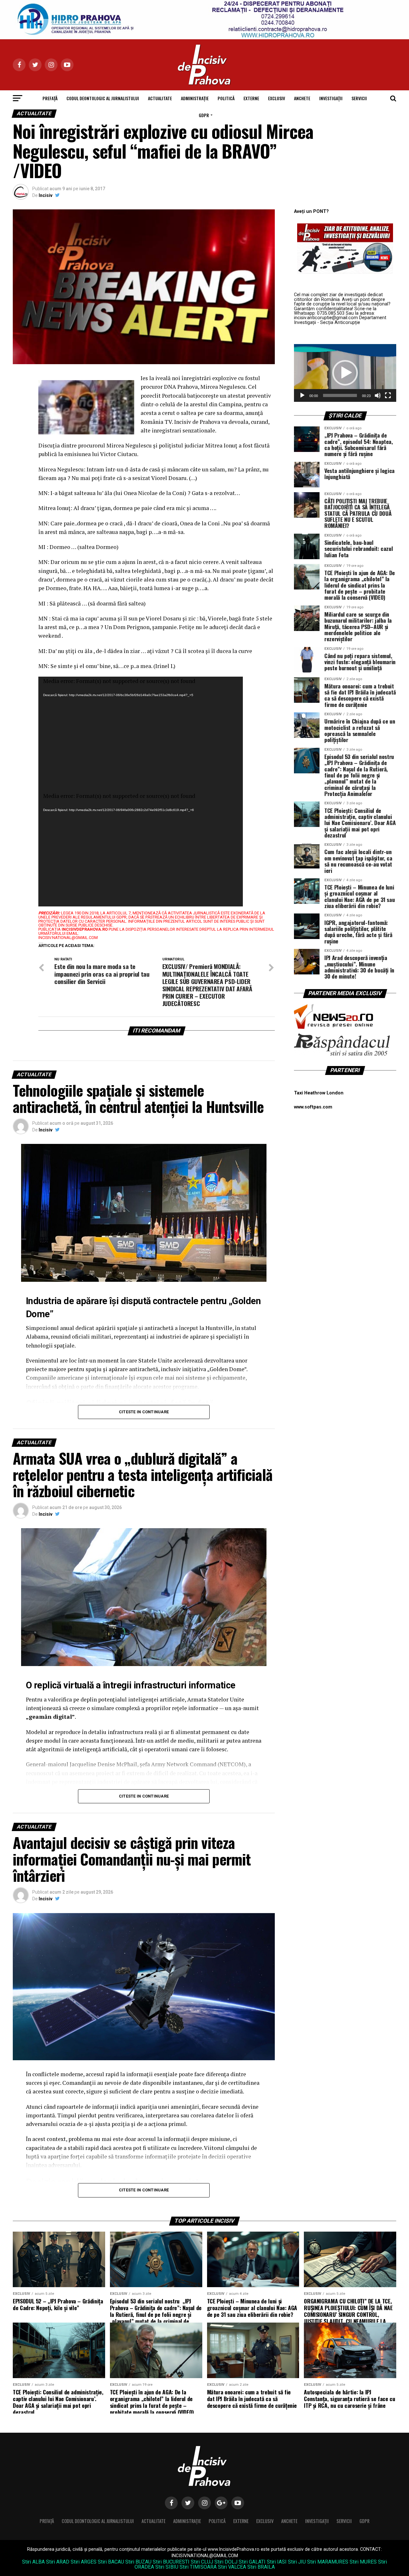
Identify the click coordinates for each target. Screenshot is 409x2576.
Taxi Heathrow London (319, 1093)
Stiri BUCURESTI (171, 2562)
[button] (345, 373)
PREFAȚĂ (50, 98)
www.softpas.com (313, 1107)
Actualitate (160, 98)
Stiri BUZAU (138, 2562)
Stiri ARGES (84, 2562)
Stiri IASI (277, 2562)
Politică (226, 98)
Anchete (302, 98)
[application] (141, 734)
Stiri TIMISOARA (198, 2567)
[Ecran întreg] (388, 395)
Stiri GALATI (252, 2562)
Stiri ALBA (33, 2562)
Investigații (331, 98)
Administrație (195, 98)
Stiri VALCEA (232, 2567)
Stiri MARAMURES (328, 2562)
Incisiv (46, 195)
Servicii (359, 98)
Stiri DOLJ (226, 2562)
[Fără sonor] (378, 395)
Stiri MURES (363, 2562)
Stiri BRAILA (261, 2567)
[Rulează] (302, 395)
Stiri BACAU (111, 2562)
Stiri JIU (297, 2562)
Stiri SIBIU (167, 2567)
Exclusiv (277, 98)
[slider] (340, 395)
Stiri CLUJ (202, 2562)
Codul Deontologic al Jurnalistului (103, 98)
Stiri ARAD (58, 2562)
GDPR (204, 115)
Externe (251, 98)
